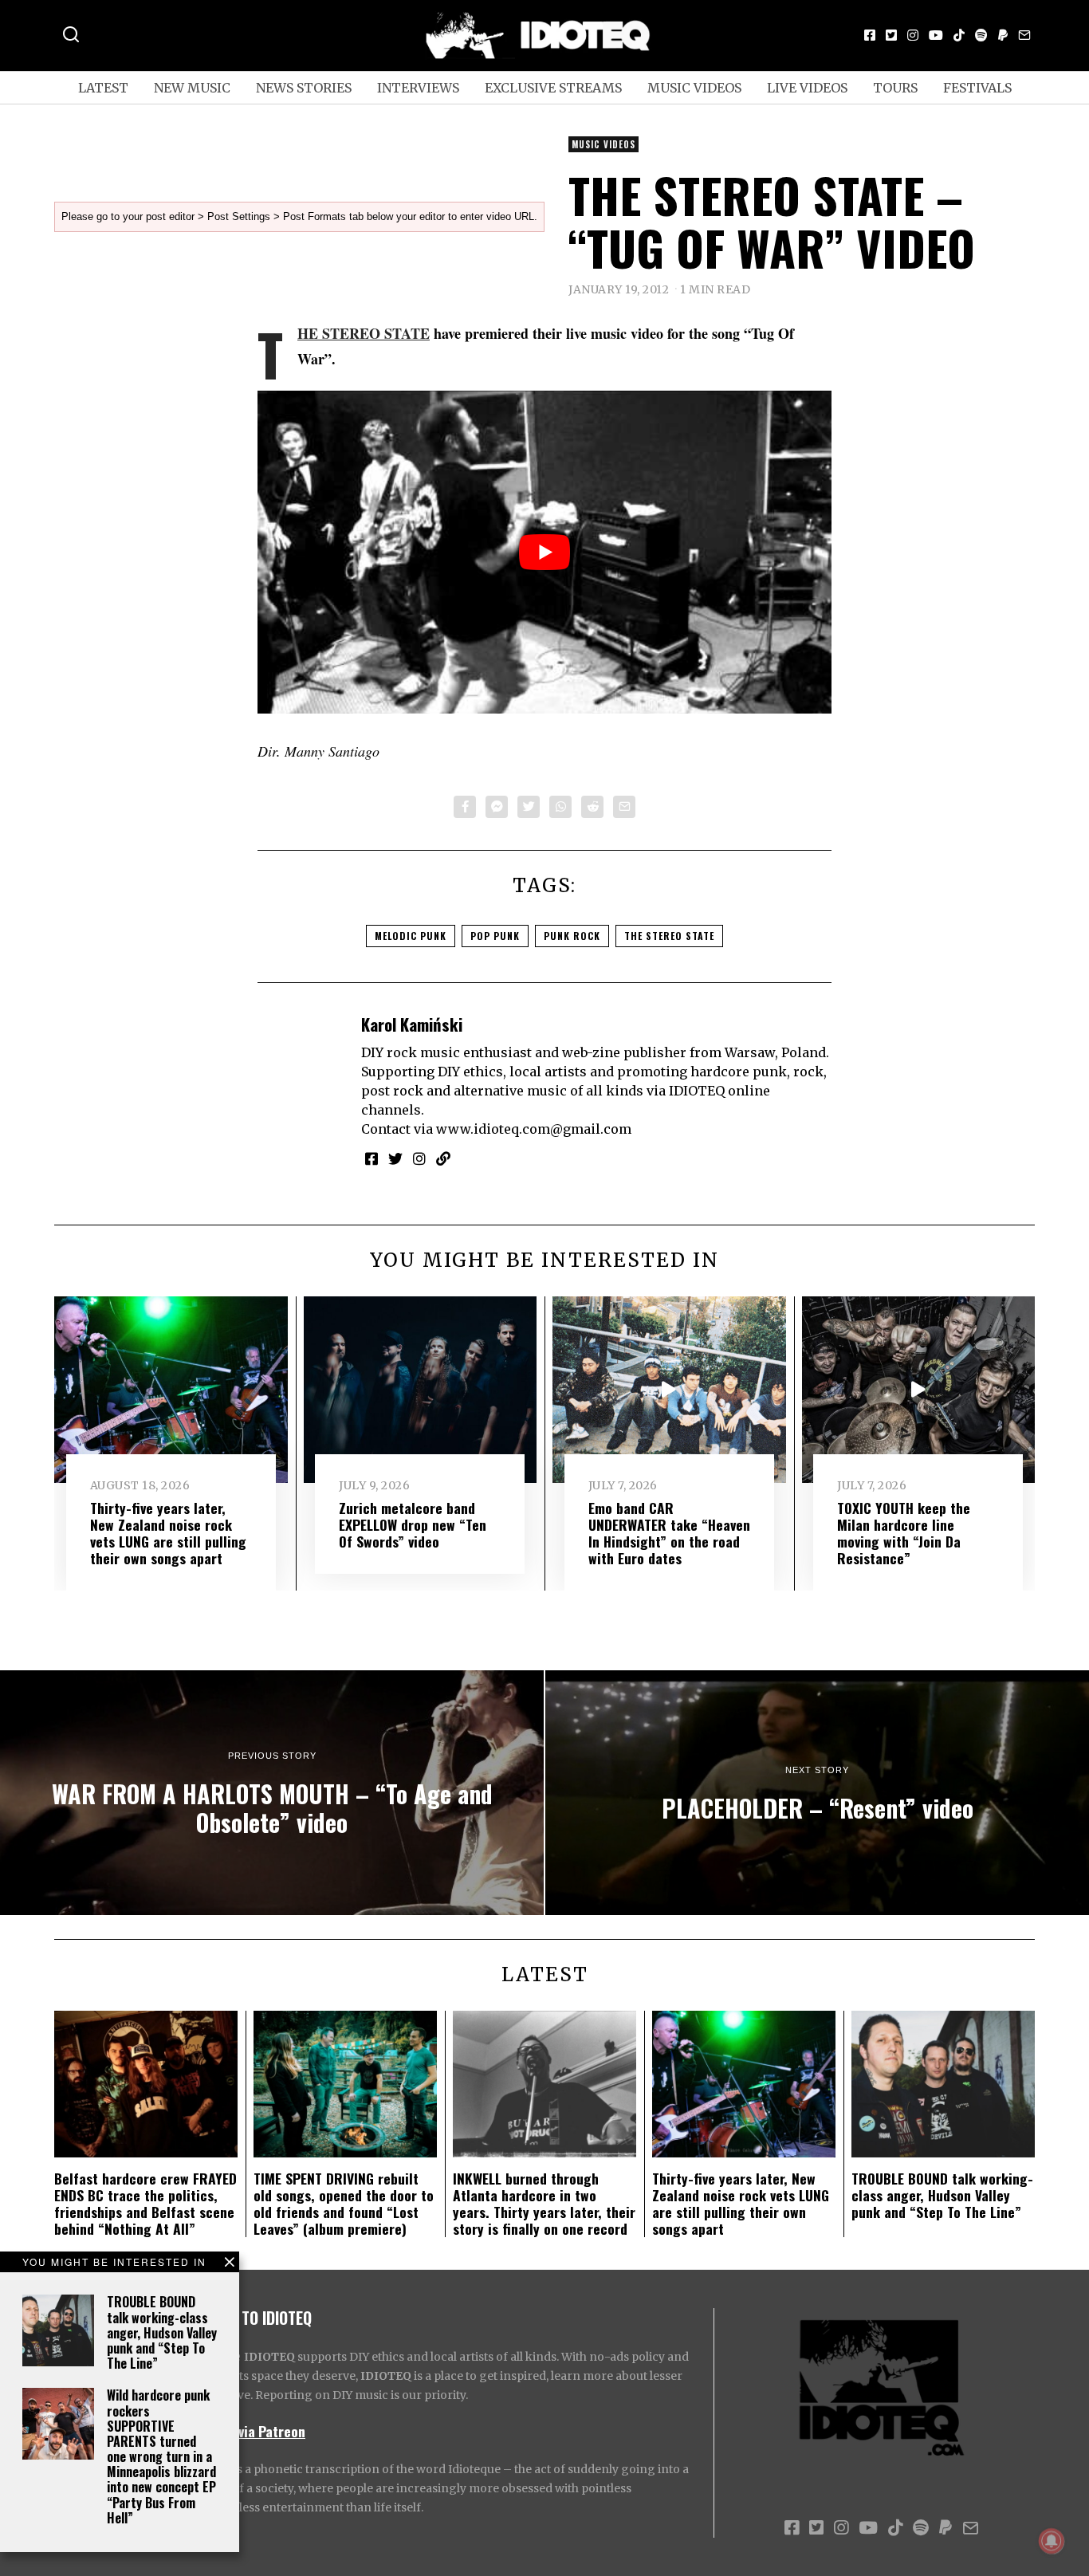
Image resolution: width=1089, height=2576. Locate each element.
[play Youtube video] (544, 552)
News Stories (304, 88)
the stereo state (669, 936)
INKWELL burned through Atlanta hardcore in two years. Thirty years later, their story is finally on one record (544, 2203)
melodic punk (411, 936)
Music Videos (694, 88)
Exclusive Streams (553, 88)
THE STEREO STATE (364, 333)
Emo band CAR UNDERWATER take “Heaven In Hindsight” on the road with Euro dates (669, 1533)
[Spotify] (981, 35)
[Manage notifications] (1052, 2541)
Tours (895, 88)
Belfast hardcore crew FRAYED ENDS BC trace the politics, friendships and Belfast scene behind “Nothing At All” (145, 2203)
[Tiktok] (959, 35)
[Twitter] (891, 35)
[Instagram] (913, 35)
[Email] (1024, 35)
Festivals (977, 88)
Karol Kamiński (412, 1024)
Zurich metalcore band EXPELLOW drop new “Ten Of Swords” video (413, 1524)
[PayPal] (1003, 35)
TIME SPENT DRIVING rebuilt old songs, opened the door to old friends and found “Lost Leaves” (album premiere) (344, 2203)
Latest (103, 88)
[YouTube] (936, 35)
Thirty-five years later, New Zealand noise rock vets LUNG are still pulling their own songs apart (168, 1533)
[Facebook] (870, 35)
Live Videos (807, 88)
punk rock (572, 936)
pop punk (495, 936)
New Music (192, 88)
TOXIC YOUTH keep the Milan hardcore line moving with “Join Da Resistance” (904, 1533)
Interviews (418, 88)
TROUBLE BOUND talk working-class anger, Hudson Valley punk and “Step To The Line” (162, 2332)
